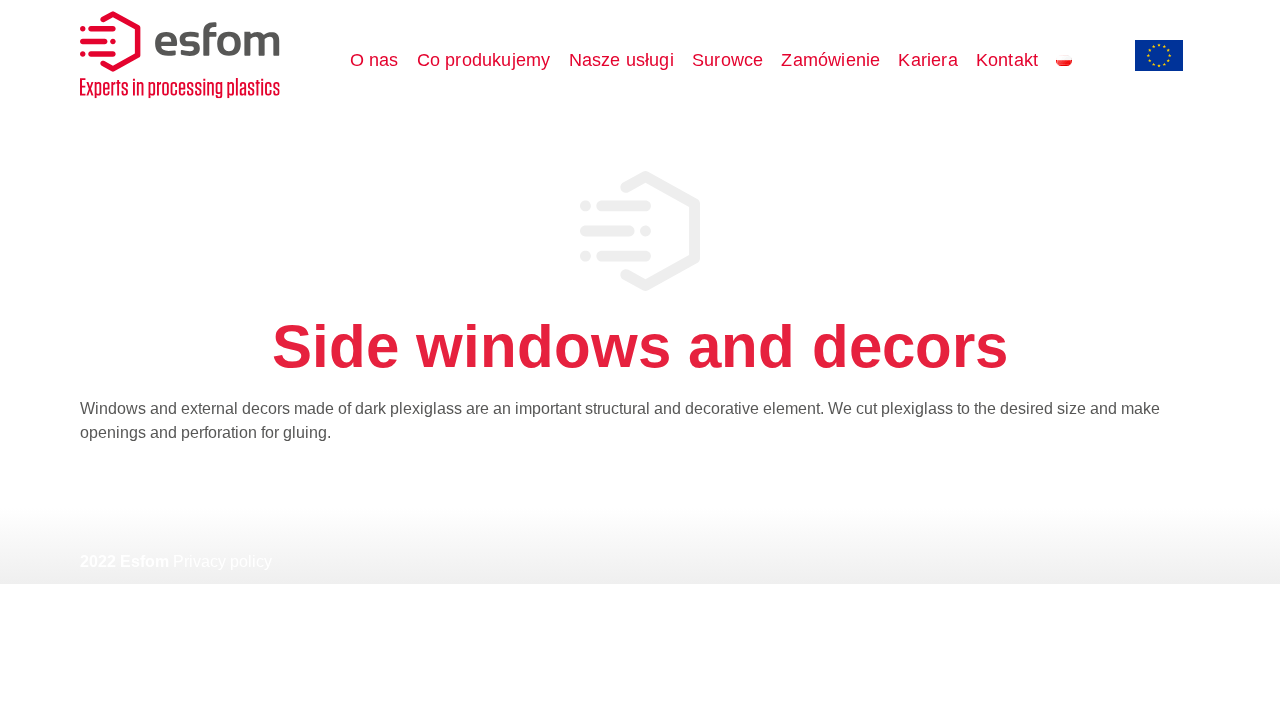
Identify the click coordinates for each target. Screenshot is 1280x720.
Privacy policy (222, 561)
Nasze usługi (621, 60)
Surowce (727, 60)
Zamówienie (830, 60)
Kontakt (1007, 60)
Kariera (927, 60)
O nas (374, 60)
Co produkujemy (484, 60)
